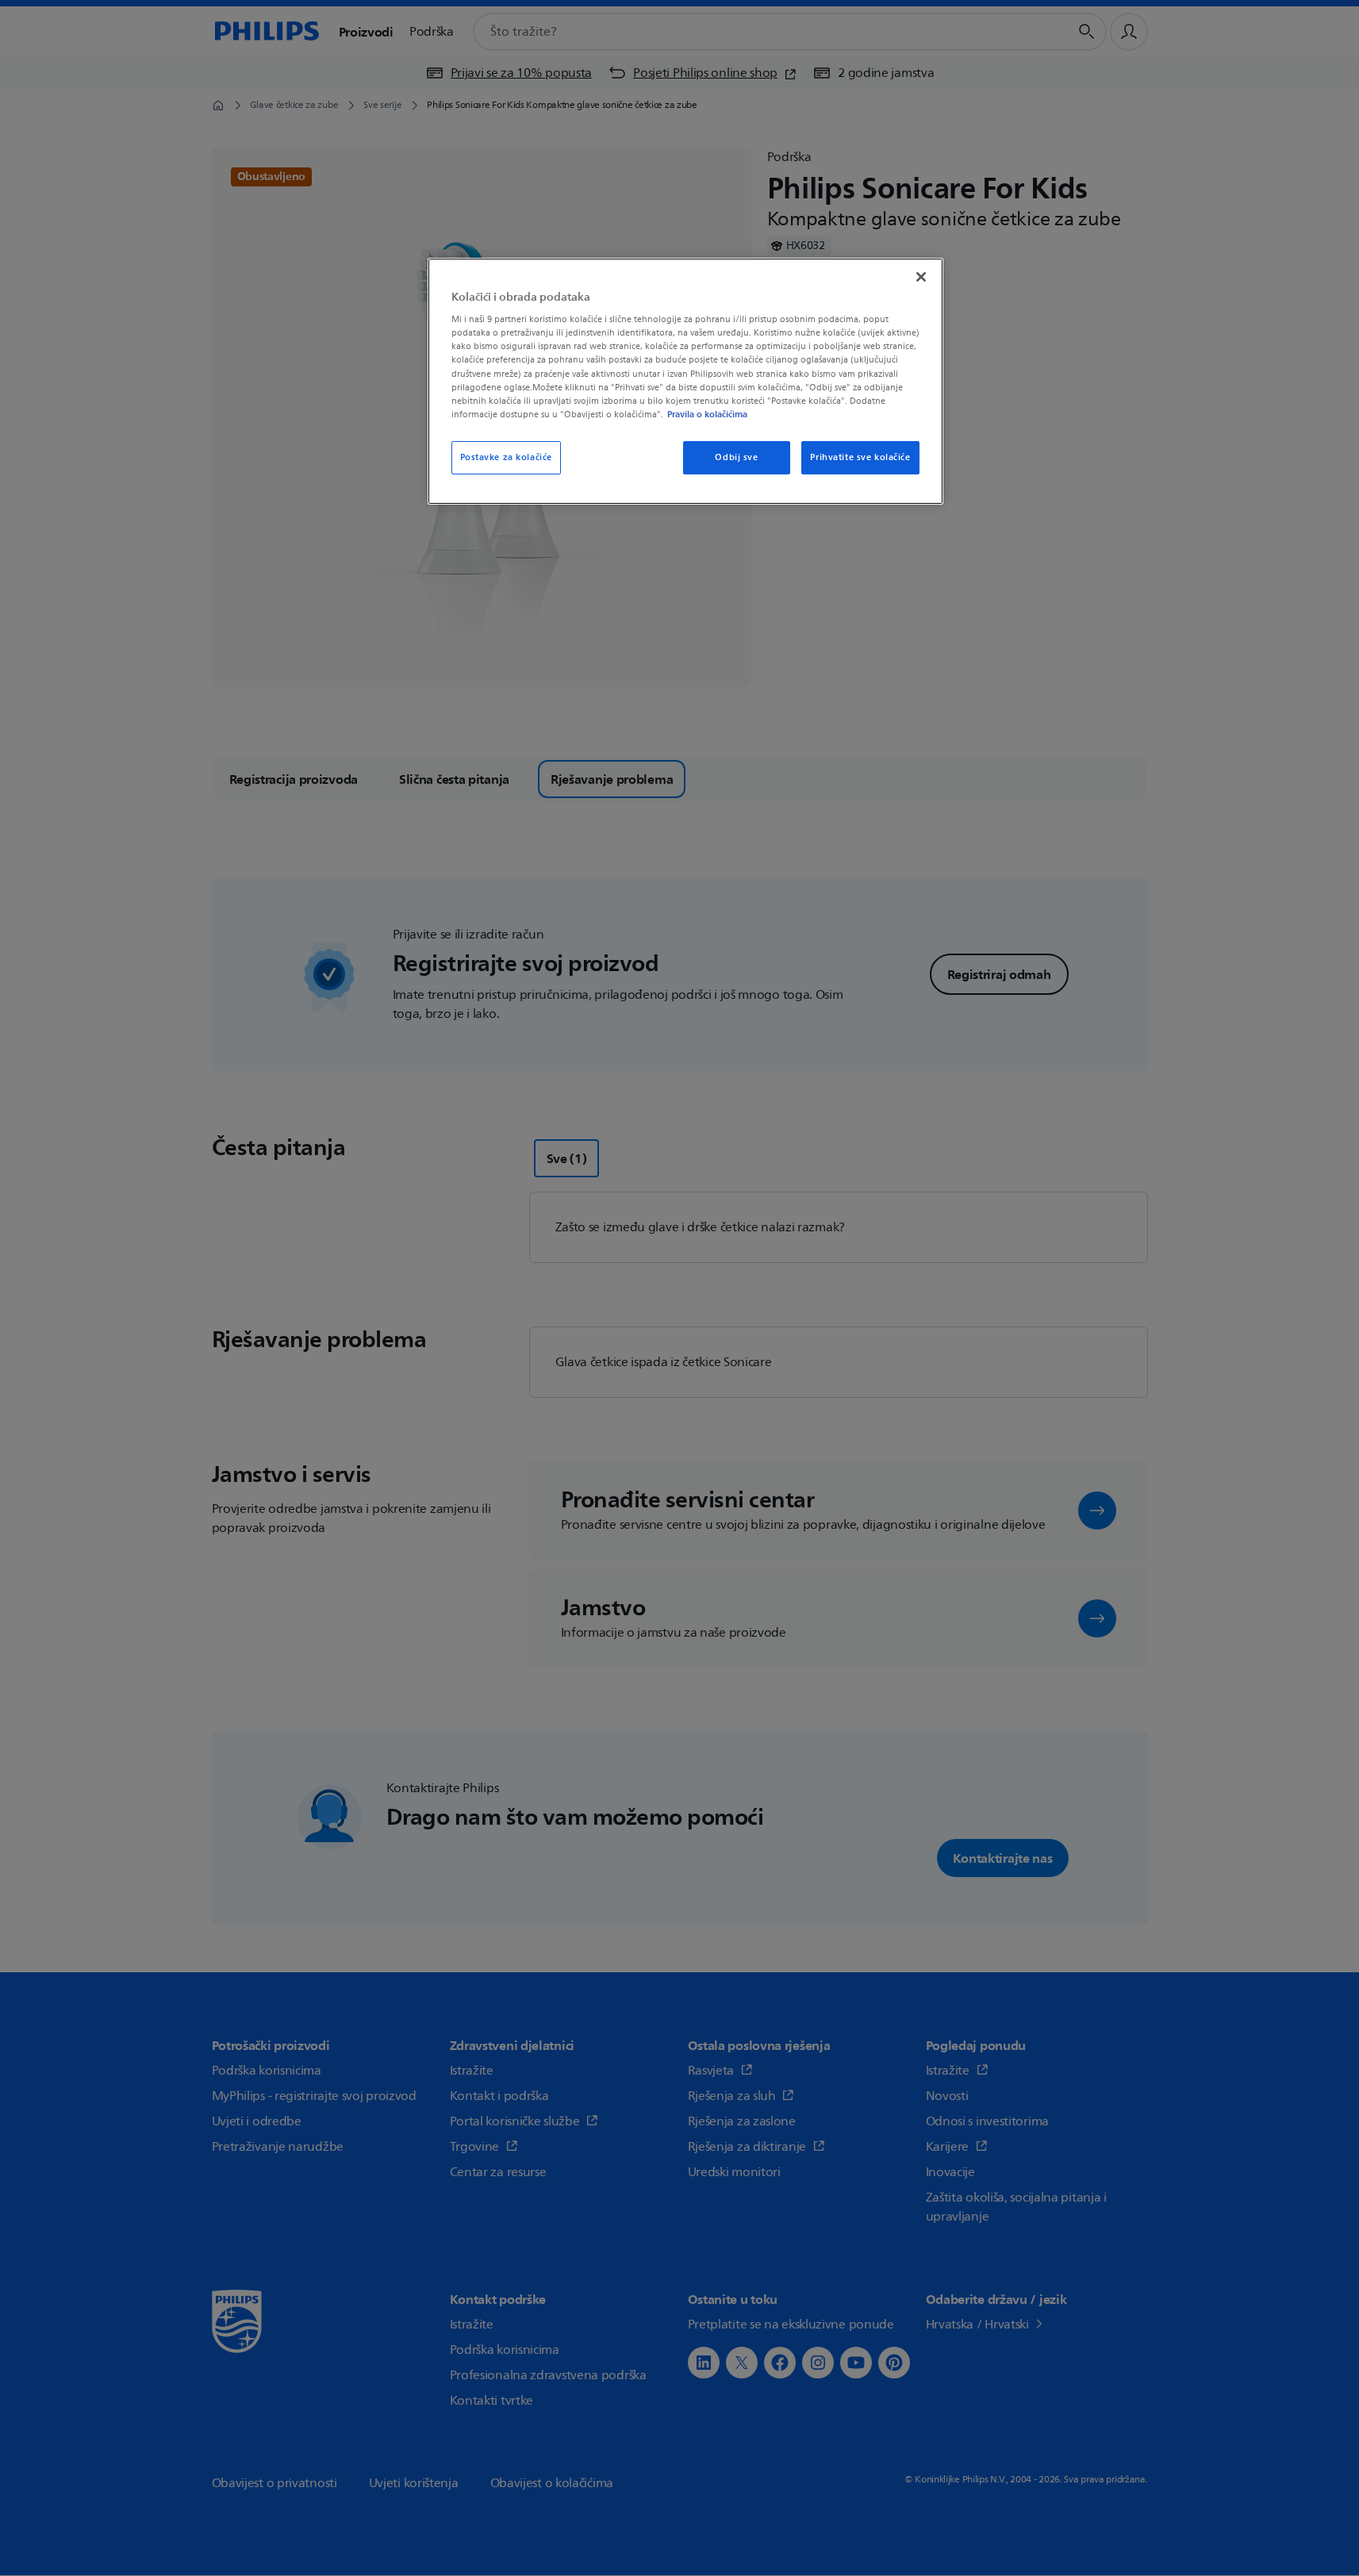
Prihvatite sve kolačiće (860, 457)
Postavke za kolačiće (506, 457)
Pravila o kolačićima (707, 414)
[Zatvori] (921, 277)
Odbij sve (736, 457)
